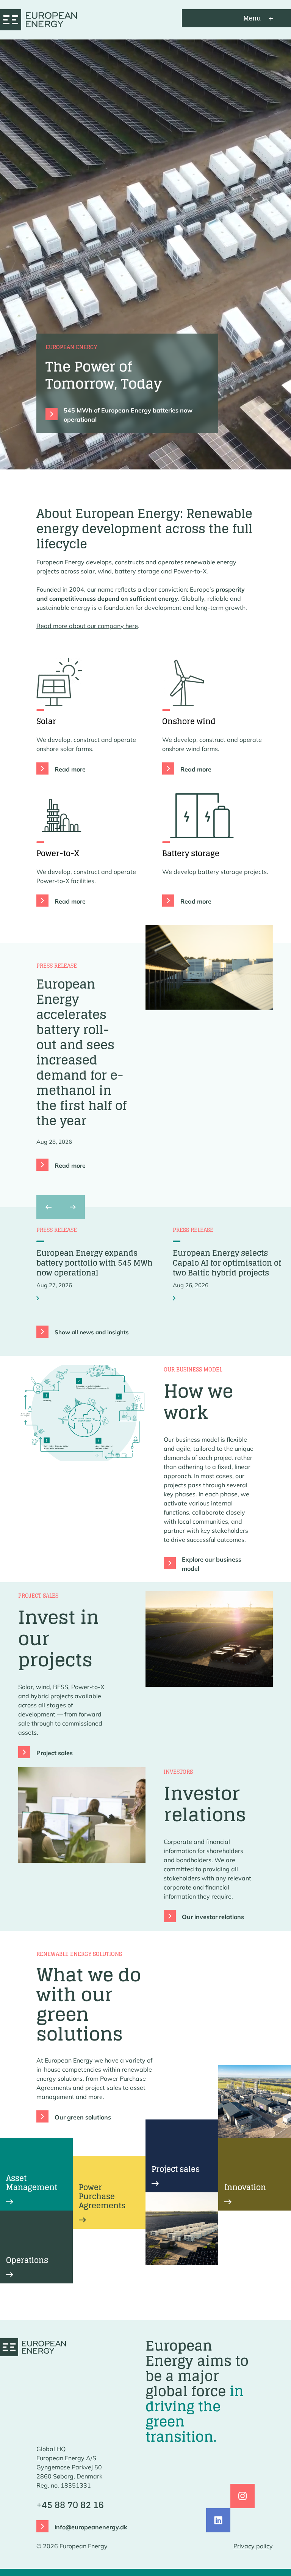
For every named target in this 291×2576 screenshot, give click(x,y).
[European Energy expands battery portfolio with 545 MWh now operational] (39, 1298)
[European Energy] (38, 18)
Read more (70, 769)
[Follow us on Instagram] (242, 2496)
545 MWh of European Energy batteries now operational (128, 415)
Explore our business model (212, 1564)
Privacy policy (253, 2546)
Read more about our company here (87, 626)
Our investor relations (213, 1917)
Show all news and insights (92, 1332)
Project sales (55, 1753)
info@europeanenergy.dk (91, 2527)
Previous (47, 1207)
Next (73, 1207)
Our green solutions (83, 2117)
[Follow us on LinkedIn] (218, 2520)
